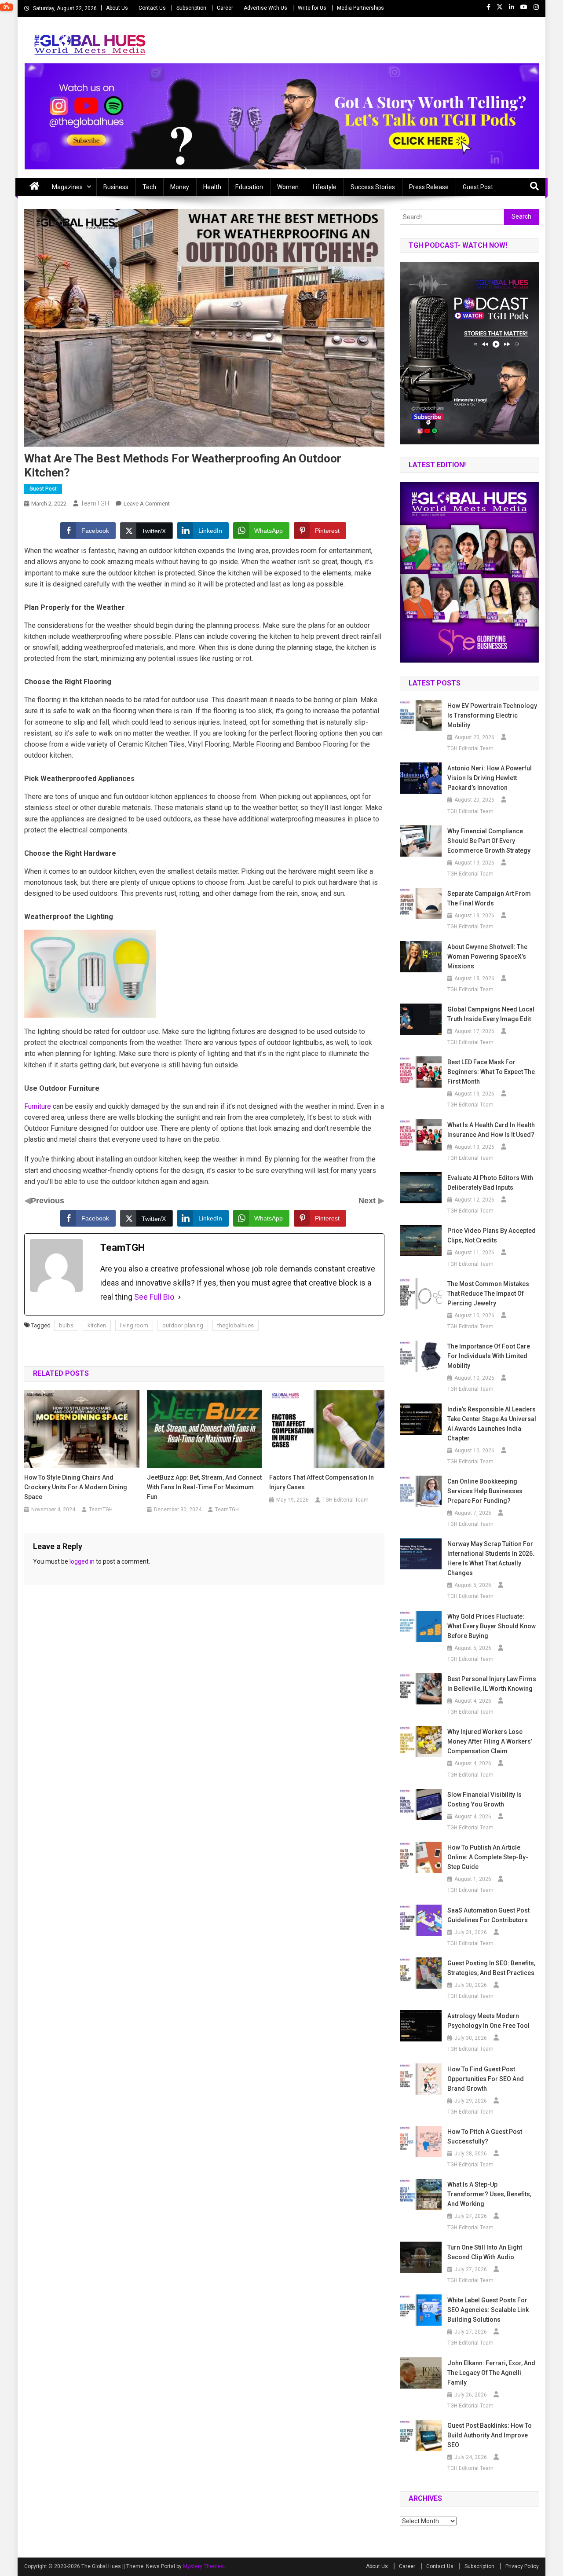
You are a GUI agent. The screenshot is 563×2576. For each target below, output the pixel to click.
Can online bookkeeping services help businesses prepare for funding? (485, 1491)
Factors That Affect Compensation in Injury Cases (322, 1482)
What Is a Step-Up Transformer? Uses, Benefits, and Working (489, 2194)
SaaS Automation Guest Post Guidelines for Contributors (488, 1915)
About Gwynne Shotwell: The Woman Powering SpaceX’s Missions (487, 956)
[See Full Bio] (179, 1297)
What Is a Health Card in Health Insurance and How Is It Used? (491, 1130)
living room (134, 1325)
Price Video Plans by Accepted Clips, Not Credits (492, 1235)
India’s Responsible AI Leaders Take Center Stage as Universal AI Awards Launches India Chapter (492, 1424)
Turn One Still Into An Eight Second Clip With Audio (485, 2252)
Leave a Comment (147, 504)
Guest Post (478, 187)
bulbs (66, 1325)
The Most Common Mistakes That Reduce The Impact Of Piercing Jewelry (488, 1293)
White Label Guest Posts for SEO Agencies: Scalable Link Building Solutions (488, 2310)
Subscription (191, 8)
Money (180, 187)
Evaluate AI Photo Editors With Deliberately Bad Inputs (490, 1183)
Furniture (38, 1106)
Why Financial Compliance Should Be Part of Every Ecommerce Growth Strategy (489, 841)
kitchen (97, 1325)
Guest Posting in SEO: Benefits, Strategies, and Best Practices (491, 1968)
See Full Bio (154, 1297)
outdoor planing (183, 1325)
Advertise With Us (265, 8)
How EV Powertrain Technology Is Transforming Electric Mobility (492, 715)
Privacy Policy (522, 2566)
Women (288, 187)
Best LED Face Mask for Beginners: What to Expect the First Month (491, 1072)
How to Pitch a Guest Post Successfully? (485, 2136)
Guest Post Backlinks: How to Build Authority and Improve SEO (490, 2435)
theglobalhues (236, 1325)
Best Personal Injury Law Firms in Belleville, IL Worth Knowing (492, 1684)
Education (249, 187)
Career (225, 8)
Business (116, 187)
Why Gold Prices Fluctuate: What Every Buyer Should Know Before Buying (492, 1626)
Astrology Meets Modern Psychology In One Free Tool (488, 2021)
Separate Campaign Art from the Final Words (489, 898)
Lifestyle (325, 187)
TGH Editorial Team (345, 1500)
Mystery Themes (203, 2566)
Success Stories (373, 187)
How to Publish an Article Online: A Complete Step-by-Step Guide (488, 1857)
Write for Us (312, 8)
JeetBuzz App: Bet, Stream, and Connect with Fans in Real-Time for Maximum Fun (204, 1487)
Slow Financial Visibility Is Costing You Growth (484, 1799)
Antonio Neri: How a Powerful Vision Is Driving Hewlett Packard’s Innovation (490, 778)
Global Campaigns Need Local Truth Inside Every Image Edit (491, 1014)
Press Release (429, 187)
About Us (117, 8)
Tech (149, 187)
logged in (82, 1561)
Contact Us (152, 8)
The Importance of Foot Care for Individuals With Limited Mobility (489, 1356)
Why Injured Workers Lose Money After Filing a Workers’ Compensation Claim (490, 1741)
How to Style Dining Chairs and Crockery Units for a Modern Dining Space (76, 1487)
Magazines (67, 187)
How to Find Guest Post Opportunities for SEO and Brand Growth (486, 2079)
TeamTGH (95, 503)
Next (368, 1201)
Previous (48, 1201)
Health (212, 187)
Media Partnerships (360, 8)
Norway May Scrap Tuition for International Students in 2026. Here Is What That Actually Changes (491, 1558)
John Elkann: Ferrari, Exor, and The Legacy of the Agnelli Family (491, 2373)
